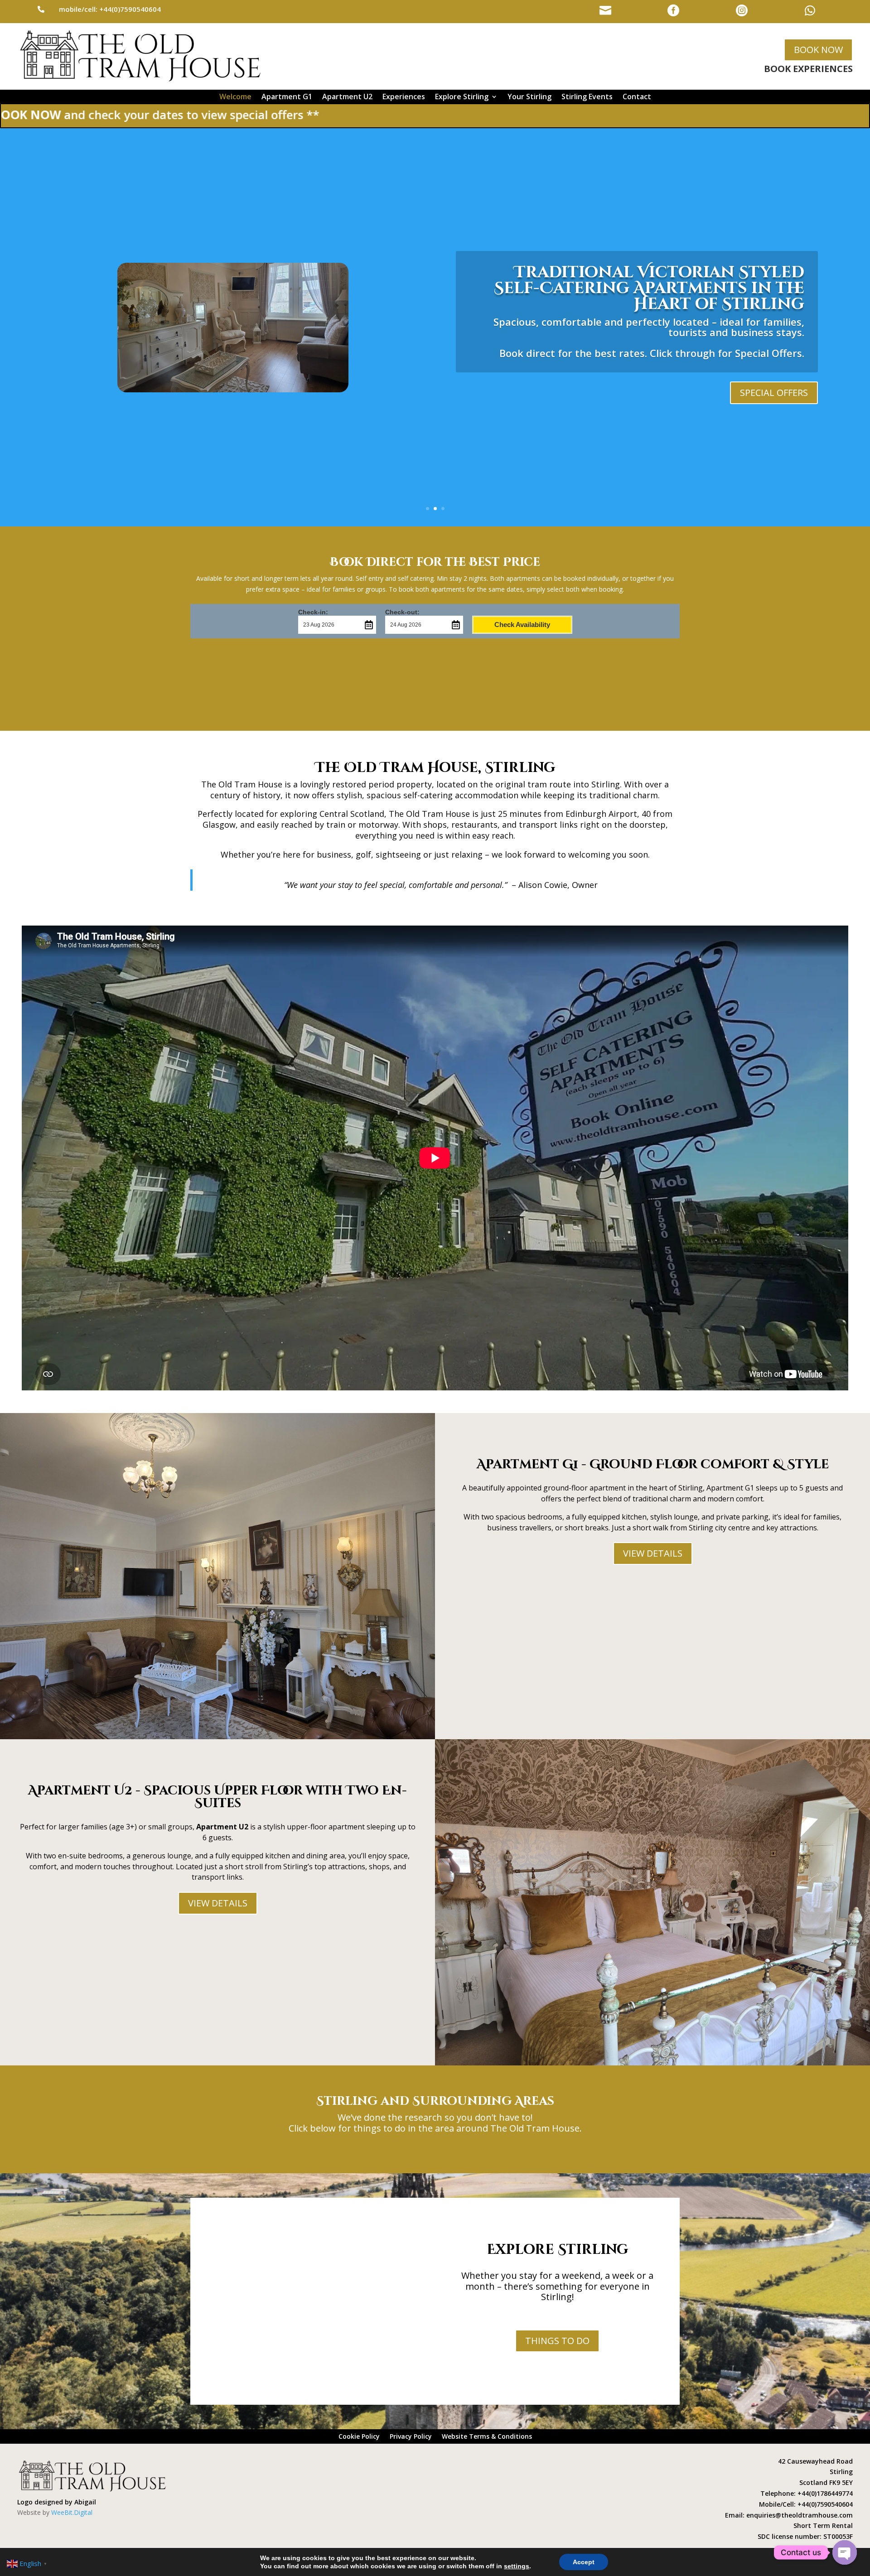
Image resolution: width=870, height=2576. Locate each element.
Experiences (404, 97)
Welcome (235, 97)
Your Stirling (529, 97)
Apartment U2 (347, 97)
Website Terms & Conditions (487, 2437)
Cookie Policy (359, 2437)
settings (517, 2566)
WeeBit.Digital (72, 2512)
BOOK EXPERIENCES (808, 69)
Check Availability (522, 625)
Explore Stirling (462, 97)
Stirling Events (587, 97)
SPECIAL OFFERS (774, 393)
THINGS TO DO (557, 2341)
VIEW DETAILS (653, 1553)
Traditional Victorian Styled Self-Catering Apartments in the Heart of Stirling (649, 288)
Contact (637, 97)
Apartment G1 (287, 97)
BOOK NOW (818, 50)
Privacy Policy (411, 2437)
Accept (584, 2562)
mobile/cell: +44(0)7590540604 (110, 9)
